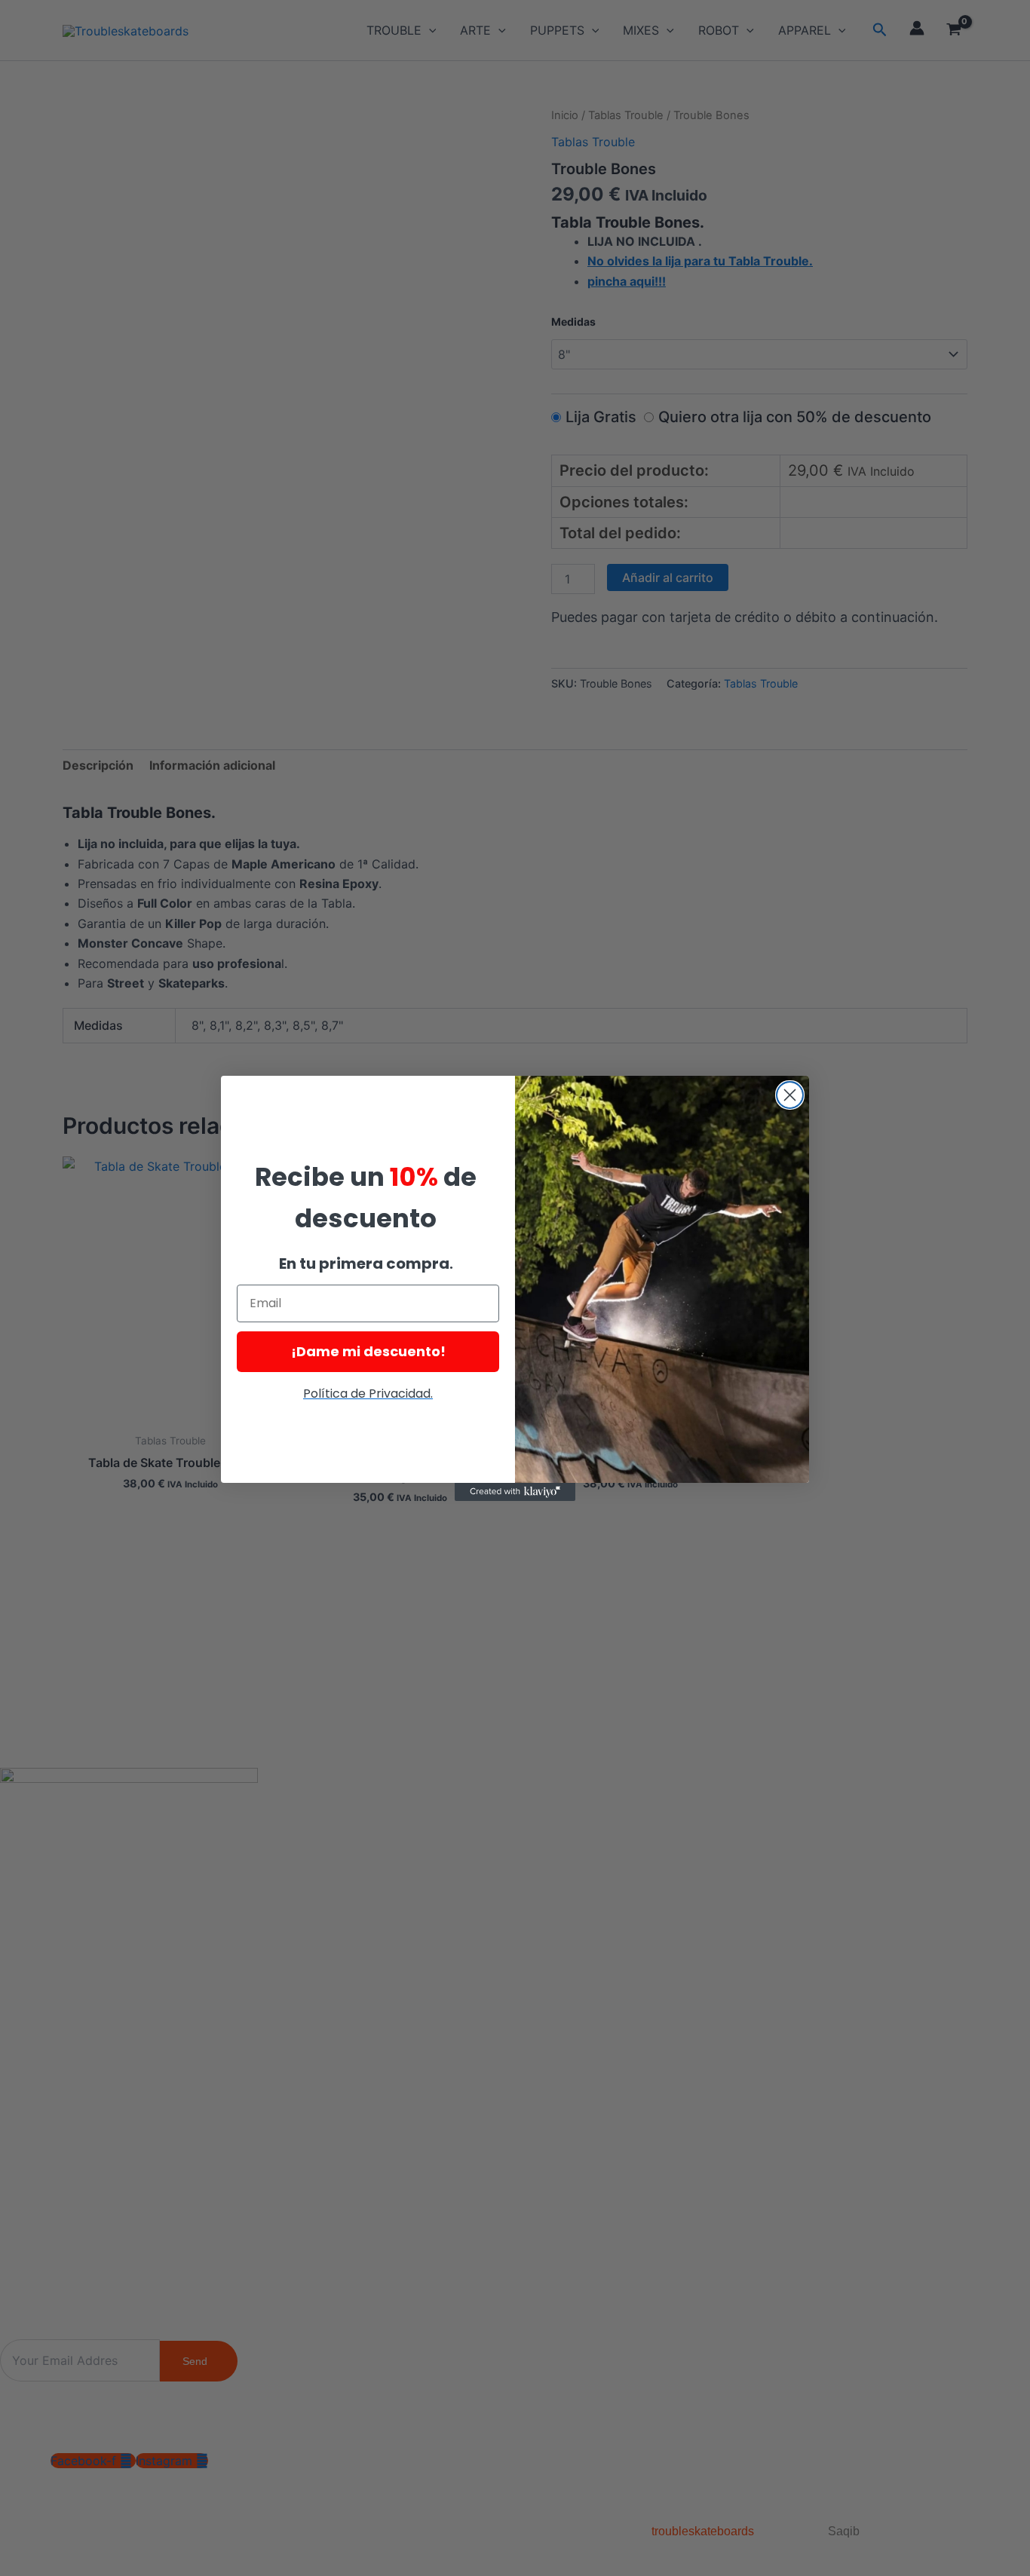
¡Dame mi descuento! (368, 1351)
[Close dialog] (790, 1095)
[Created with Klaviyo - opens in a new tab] (515, 1492)
